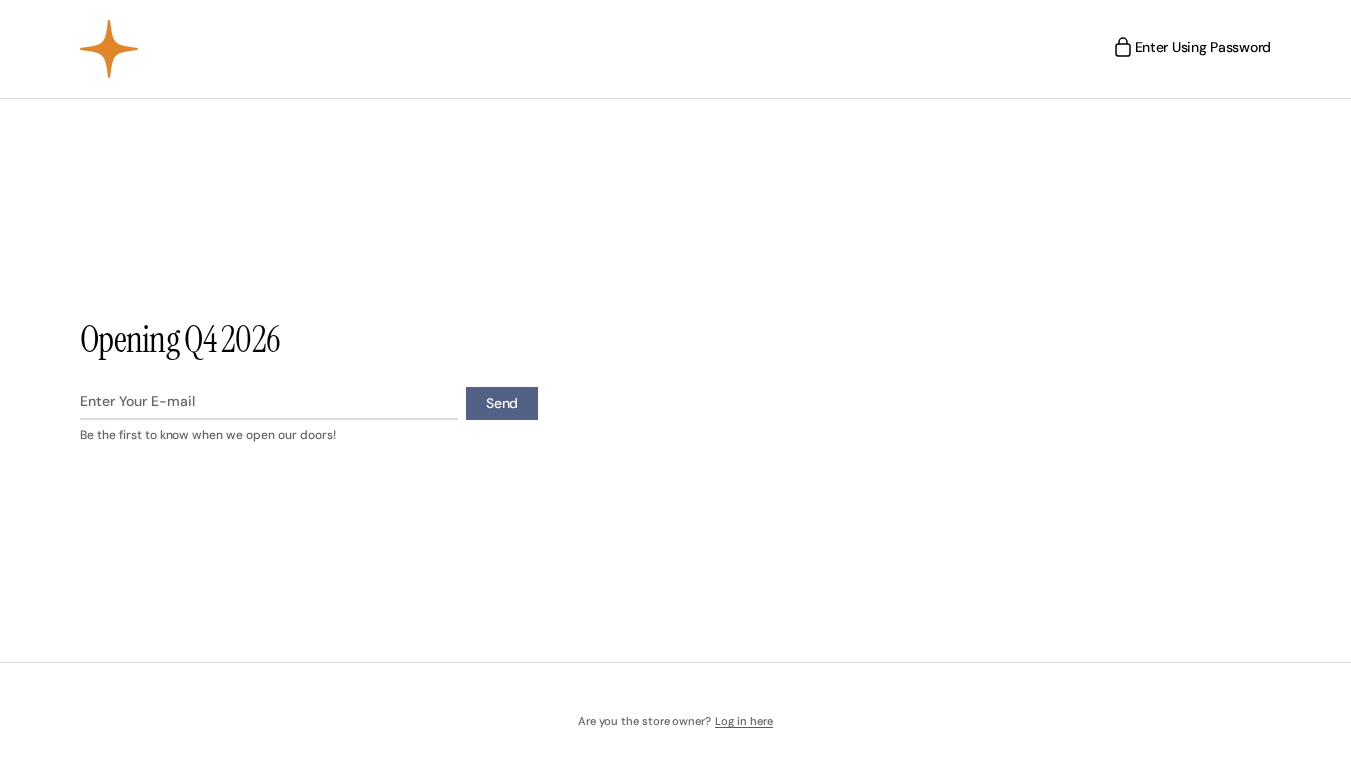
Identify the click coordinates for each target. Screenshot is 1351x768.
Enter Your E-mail (137, 401)
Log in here (744, 721)
